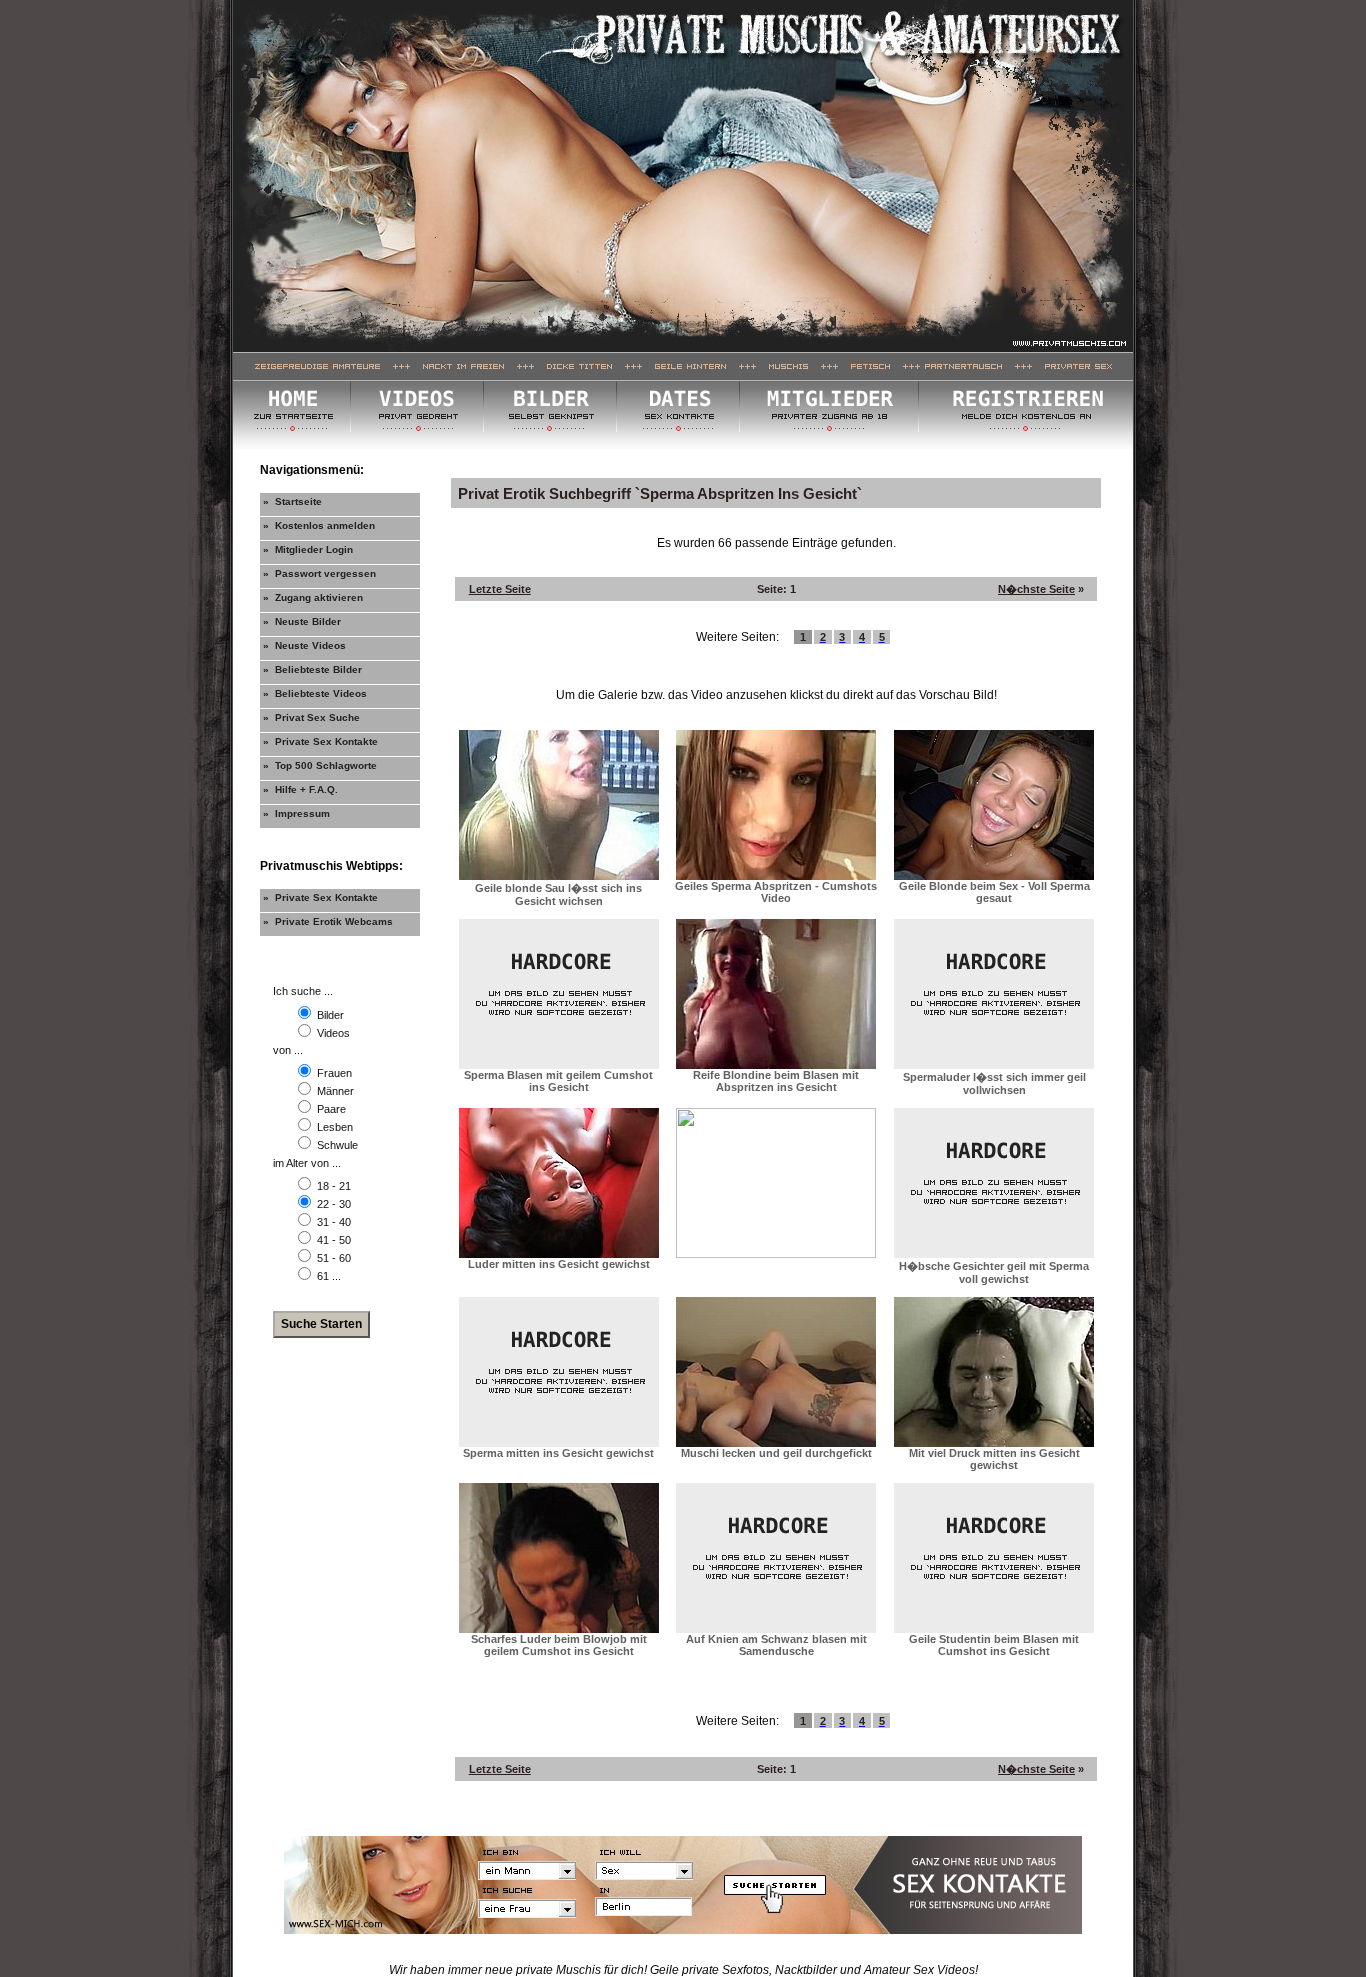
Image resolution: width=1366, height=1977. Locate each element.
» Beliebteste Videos (315, 693)
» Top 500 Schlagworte (320, 765)
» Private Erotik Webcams (328, 921)
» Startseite (292, 501)
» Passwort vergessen (319, 573)
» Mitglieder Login (308, 549)
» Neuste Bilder (302, 621)
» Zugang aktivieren (313, 597)
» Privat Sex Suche (311, 717)
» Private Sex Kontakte (320, 741)
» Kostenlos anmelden (319, 525)
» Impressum (296, 813)
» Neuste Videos (304, 645)
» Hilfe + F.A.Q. (300, 789)
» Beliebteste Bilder (312, 669)
